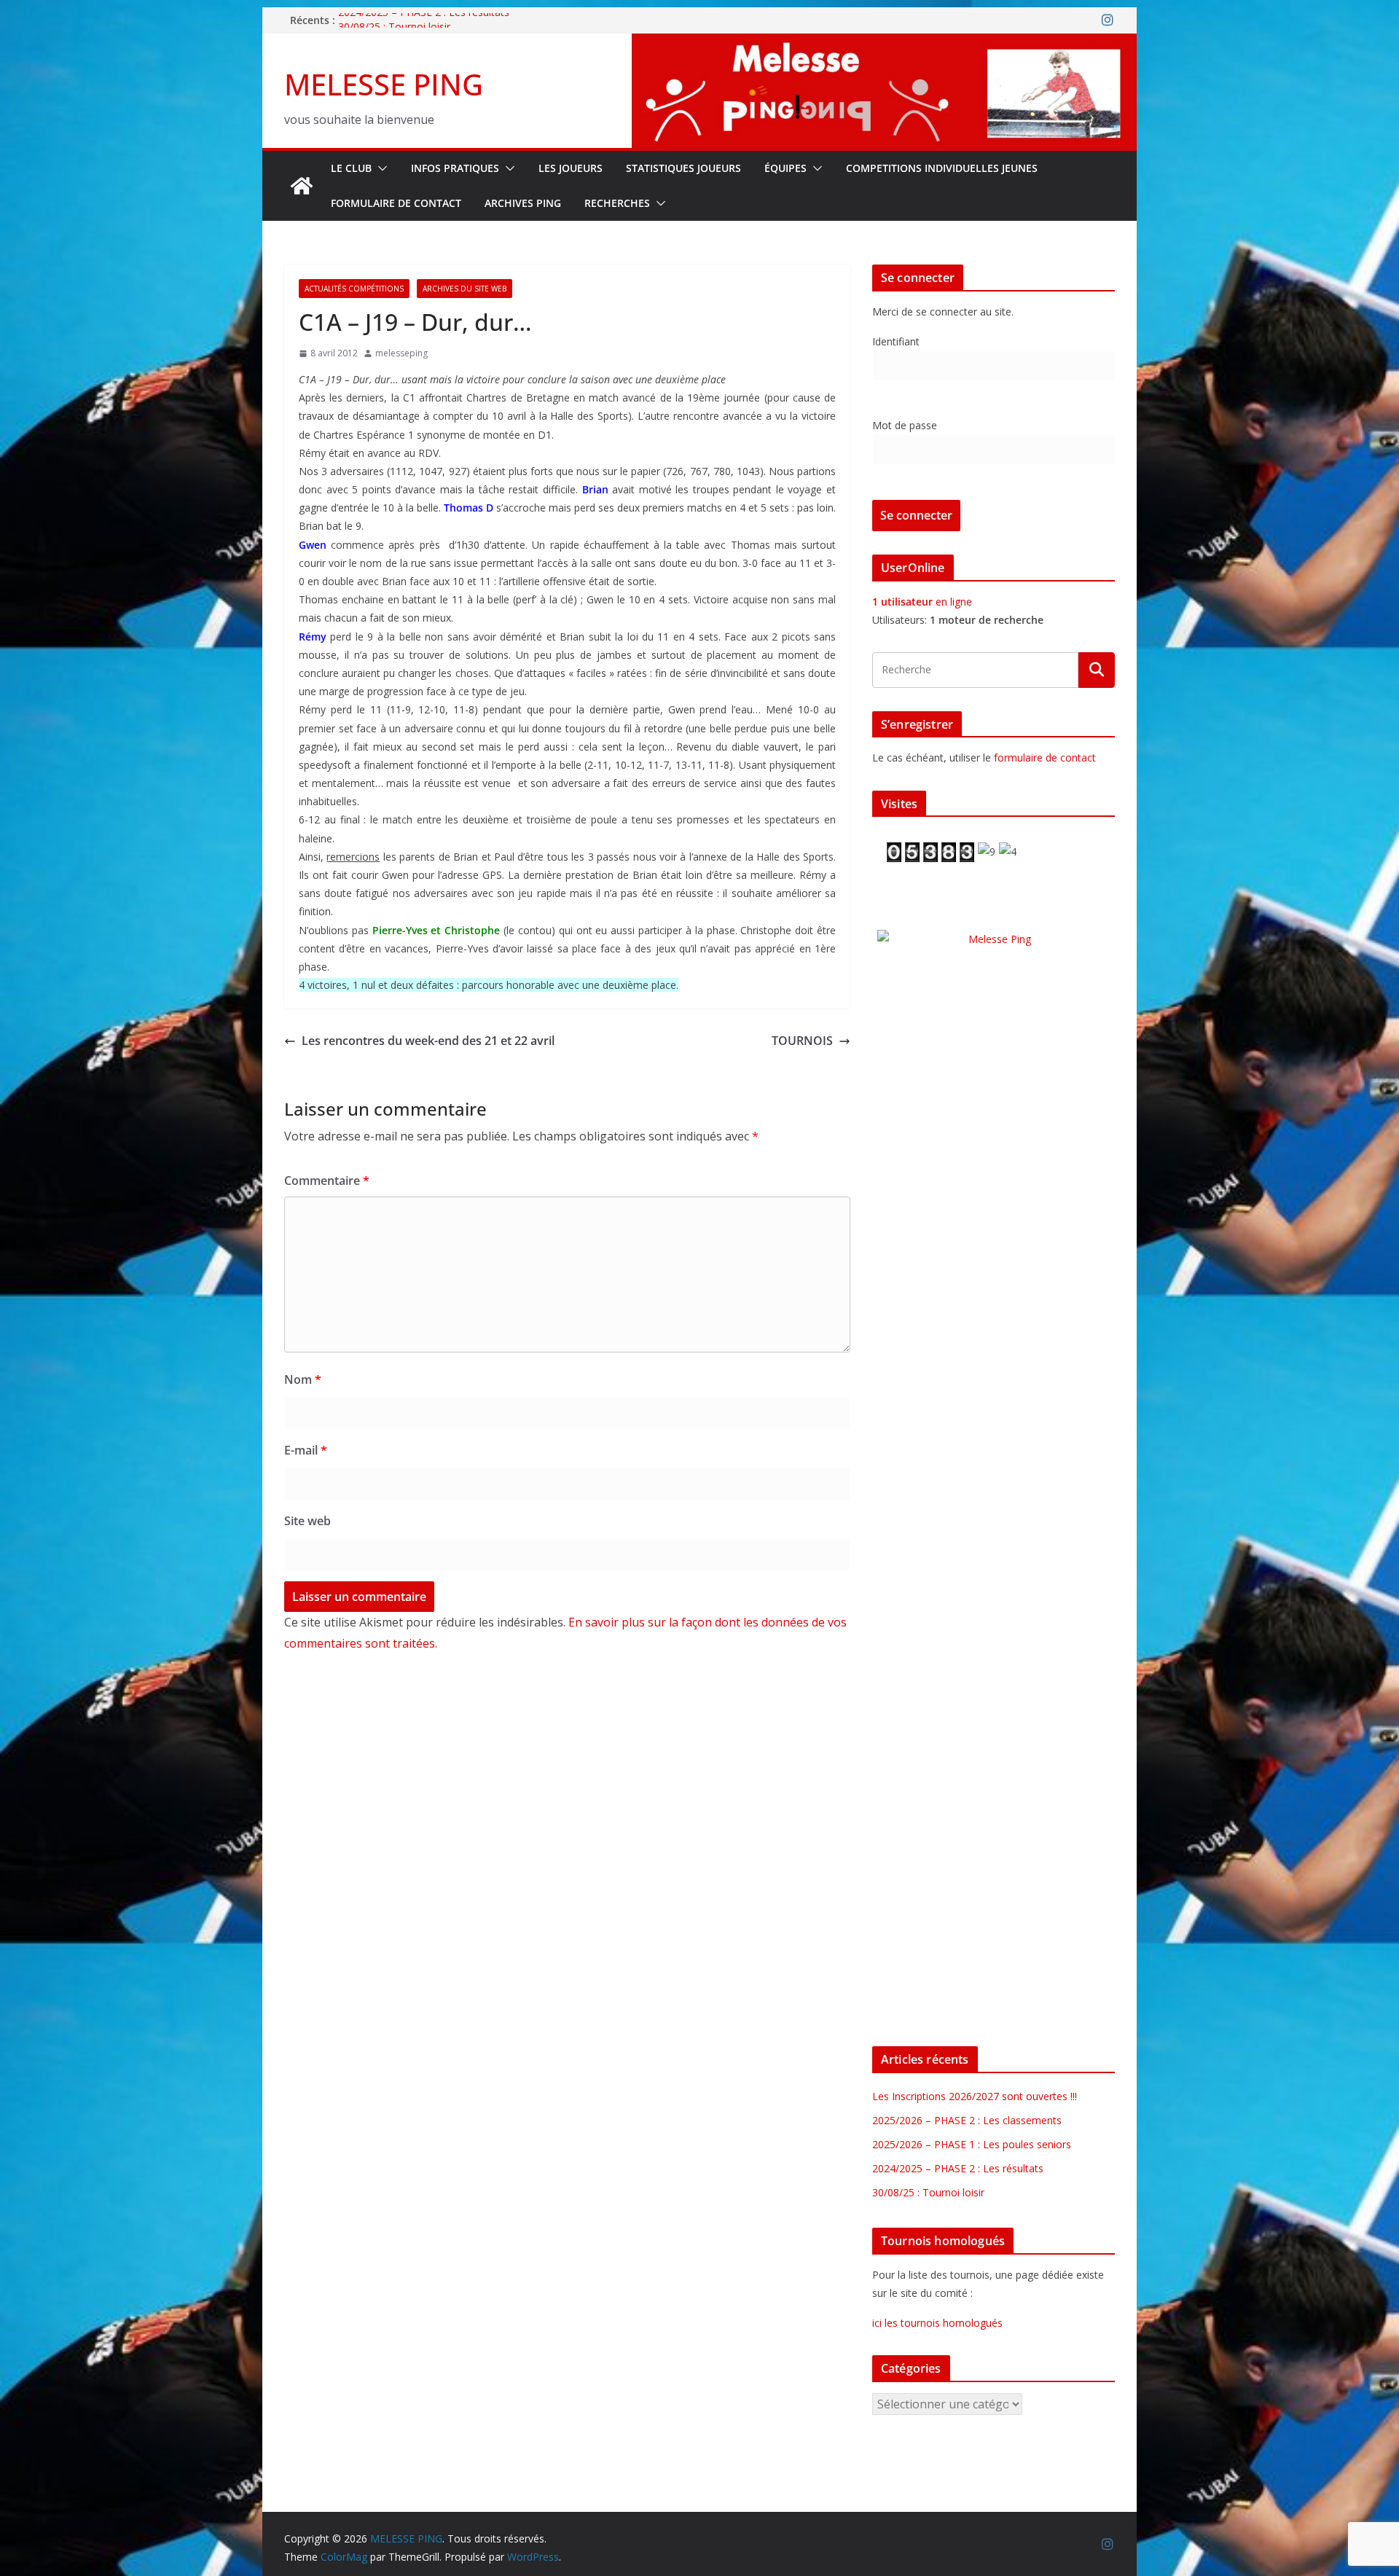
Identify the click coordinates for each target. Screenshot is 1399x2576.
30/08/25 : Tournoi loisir (928, 2192)
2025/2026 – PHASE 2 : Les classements (967, 2120)
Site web (307, 1521)
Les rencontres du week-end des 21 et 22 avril (428, 1041)
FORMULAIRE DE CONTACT (396, 203)
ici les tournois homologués (937, 2323)
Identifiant (896, 341)
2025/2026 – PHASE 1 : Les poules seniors (972, 2144)
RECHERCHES (617, 203)
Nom (303, 1379)
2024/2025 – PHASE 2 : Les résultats (424, 20)
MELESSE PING (384, 84)
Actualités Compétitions (354, 289)
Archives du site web (465, 289)
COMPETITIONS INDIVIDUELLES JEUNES (942, 168)
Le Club (351, 168)
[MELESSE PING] (302, 186)
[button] (380, 168)
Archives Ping (523, 203)
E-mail (306, 1450)
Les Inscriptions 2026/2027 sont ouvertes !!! (975, 2096)
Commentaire (327, 1181)
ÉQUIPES (785, 168)
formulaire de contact (1045, 757)
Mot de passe (905, 425)
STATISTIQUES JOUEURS (683, 168)
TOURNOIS (802, 1041)
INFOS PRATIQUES (455, 168)
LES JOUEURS (571, 168)
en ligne (922, 602)
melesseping (401, 353)
